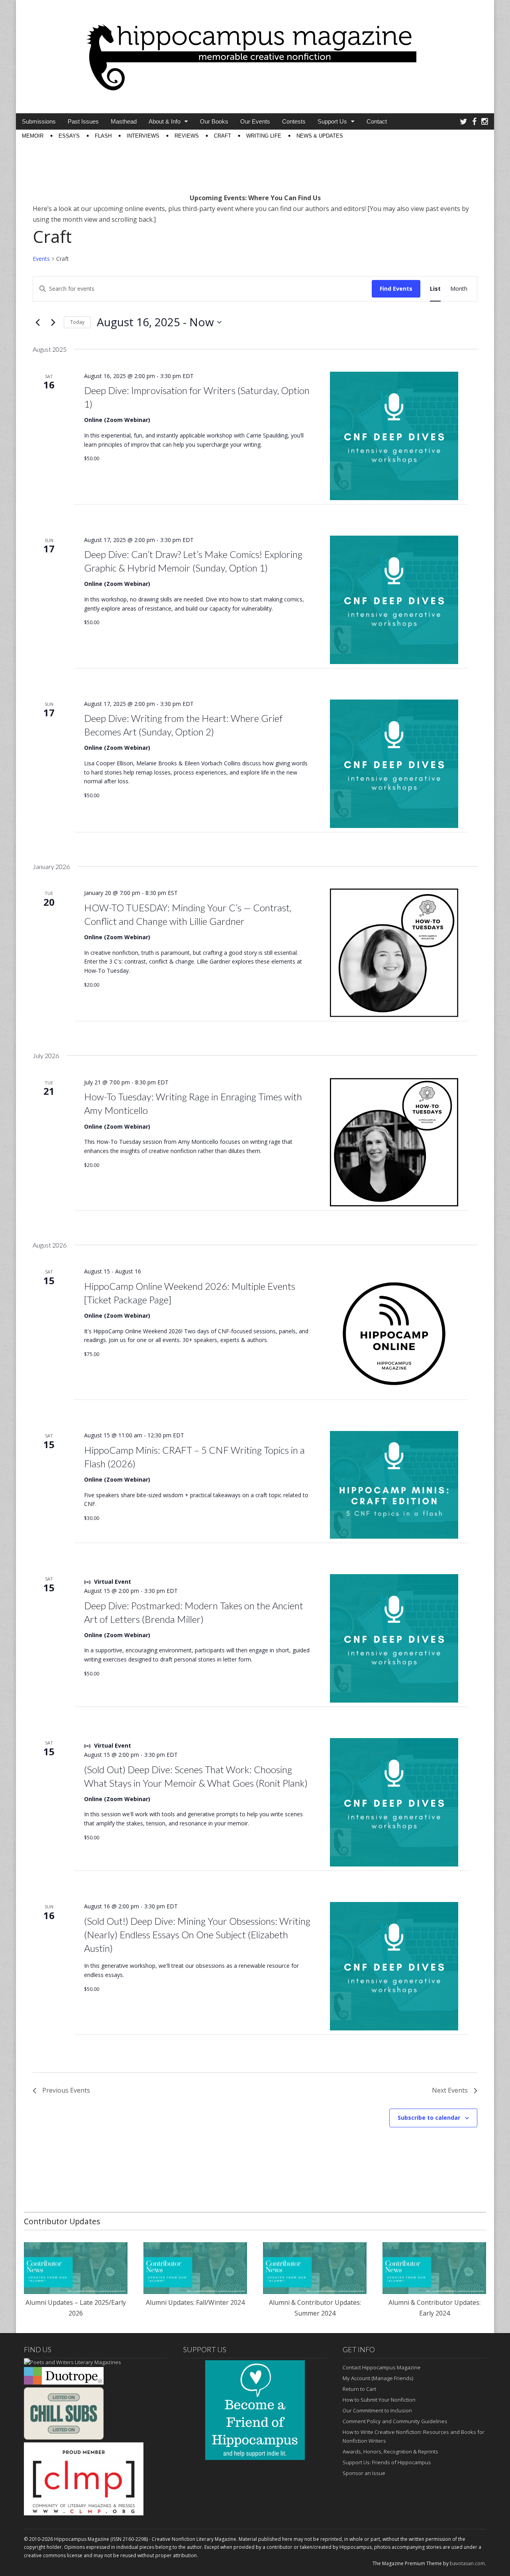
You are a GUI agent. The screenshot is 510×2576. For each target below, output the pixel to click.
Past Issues (83, 121)
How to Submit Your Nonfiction (379, 2400)
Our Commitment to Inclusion (377, 2410)
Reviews (187, 136)
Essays (69, 136)
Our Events (255, 121)
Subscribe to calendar (429, 2118)
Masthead (124, 121)
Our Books (214, 121)
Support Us (332, 121)
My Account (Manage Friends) (378, 2378)
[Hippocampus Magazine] (255, 51)
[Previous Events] (37, 322)
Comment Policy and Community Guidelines (395, 2421)
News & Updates (320, 136)
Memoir (33, 136)
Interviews (143, 136)
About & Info (165, 121)
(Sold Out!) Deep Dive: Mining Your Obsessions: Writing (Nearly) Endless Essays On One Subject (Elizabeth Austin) (197, 1934)
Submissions (39, 121)
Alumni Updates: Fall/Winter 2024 (195, 2302)
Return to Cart (359, 2389)
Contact (377, 121)
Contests (294, 121)
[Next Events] (53, 322)
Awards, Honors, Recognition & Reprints (390, 2452)
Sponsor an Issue (364, 2473)
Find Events (396, 289)
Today (77, 322)
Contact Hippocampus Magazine (382, 2367)
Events (41, 259)
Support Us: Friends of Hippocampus (387, 2462)
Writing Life (264, 136)
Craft (223, 136)
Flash (103, 136)
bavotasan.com (467, 2563)
